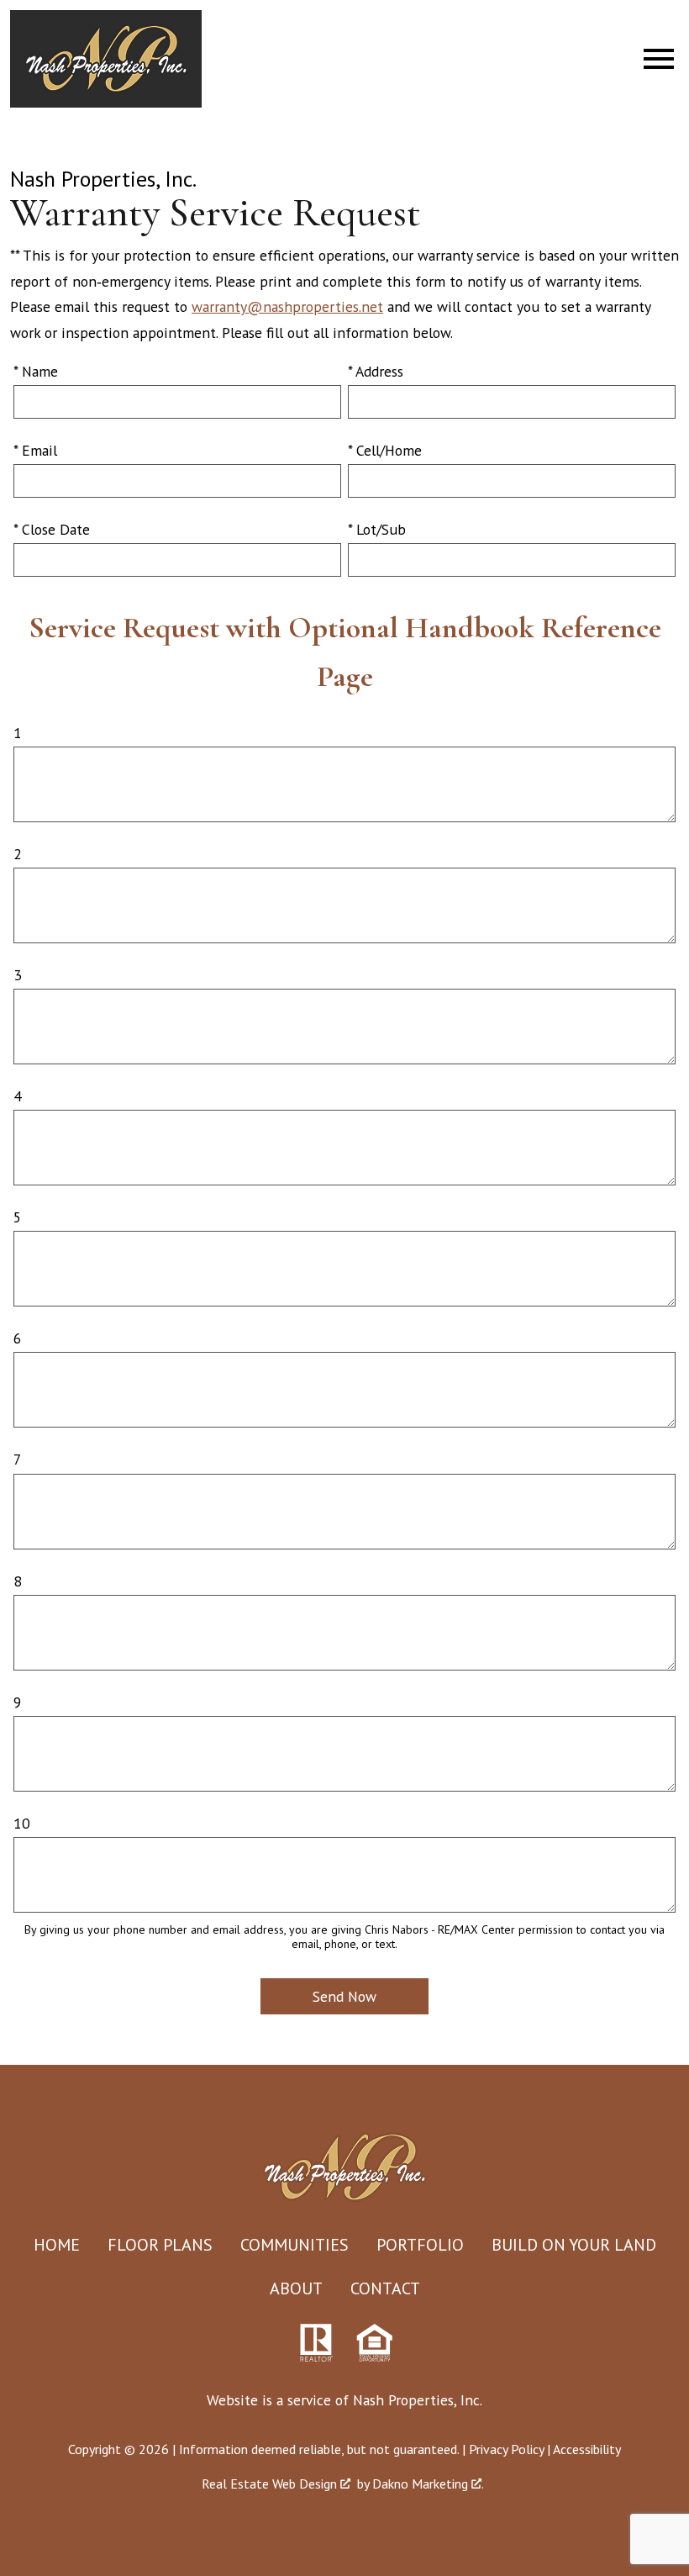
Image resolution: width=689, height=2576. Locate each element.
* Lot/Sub (377, 529)
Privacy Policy (506, 2449)
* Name (36, 371)
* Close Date (52, 529)
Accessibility (587, 2449)
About (296, 2288)
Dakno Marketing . (428, 2484)
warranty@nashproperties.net (287, 306)
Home (57, 2245)
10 (22, 1823)
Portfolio (420, 2245)
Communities (295, 2245)
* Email (35, 450)
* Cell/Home (385, 450)
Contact (385, 2288)
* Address (376, 371)
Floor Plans (160, 2245)
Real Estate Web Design (271, 2484)
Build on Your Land (574, 2245)
